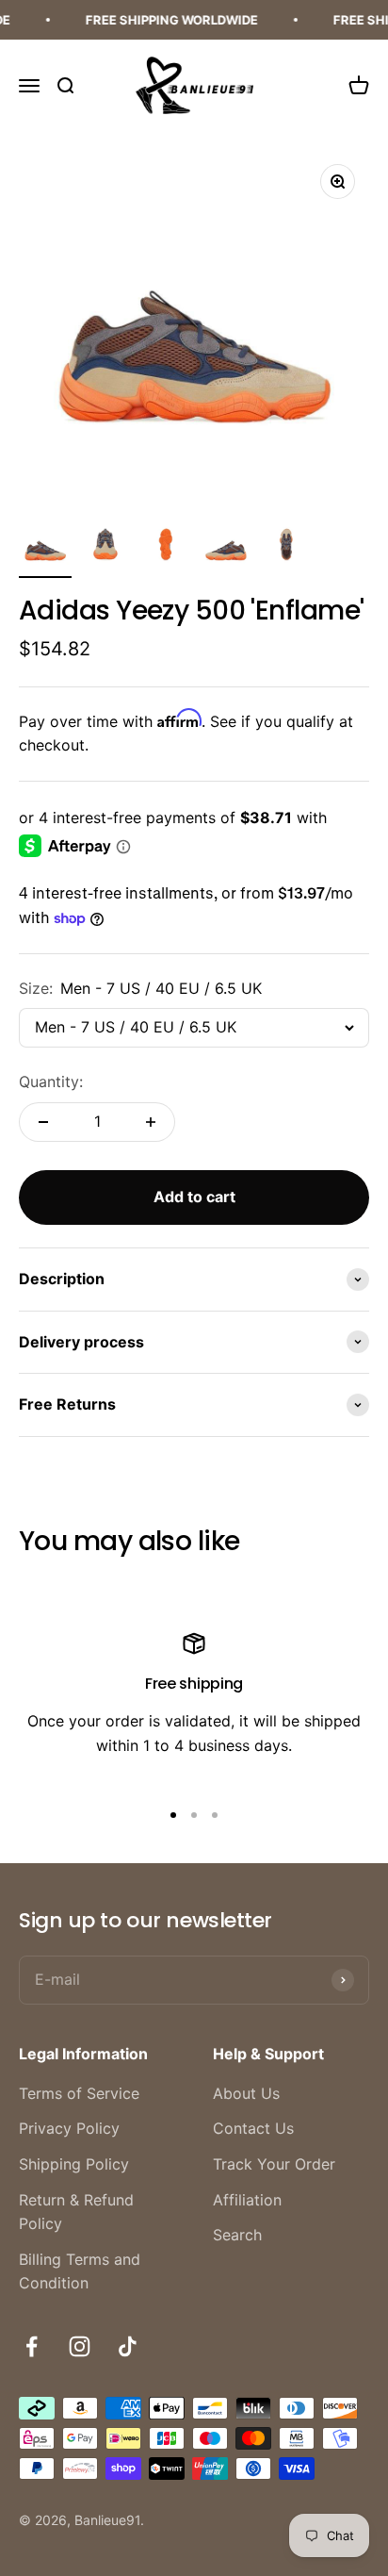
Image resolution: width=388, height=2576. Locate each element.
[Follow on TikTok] (128, 2346)
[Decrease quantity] (43, 1122)
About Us (246, 2093)
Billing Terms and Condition (80, 2271)
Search (237, 2235)
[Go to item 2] (105, 549)
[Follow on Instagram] (80, 2346)
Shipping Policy (74, 2164)
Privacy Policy (69, 2128)
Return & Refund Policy (76, 2212)
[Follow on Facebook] (32, 2346)
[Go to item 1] (45, 549)
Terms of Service (79, 2093)
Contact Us (253, 2128)
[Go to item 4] (226, 549)
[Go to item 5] (286, 549)
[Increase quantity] (151, 1122)
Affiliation (247, 2200)
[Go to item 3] (166, 549)
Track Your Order (274, 2164)
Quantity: (51, 1082)
